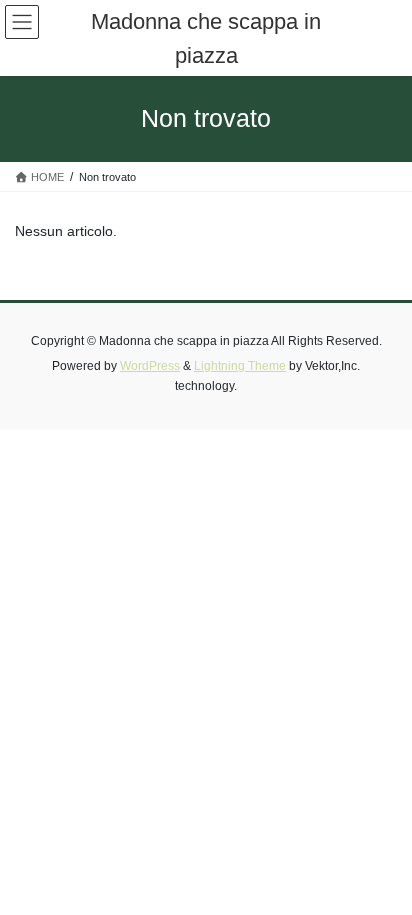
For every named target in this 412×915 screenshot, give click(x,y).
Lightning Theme (240, 366)
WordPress (150, 366)
